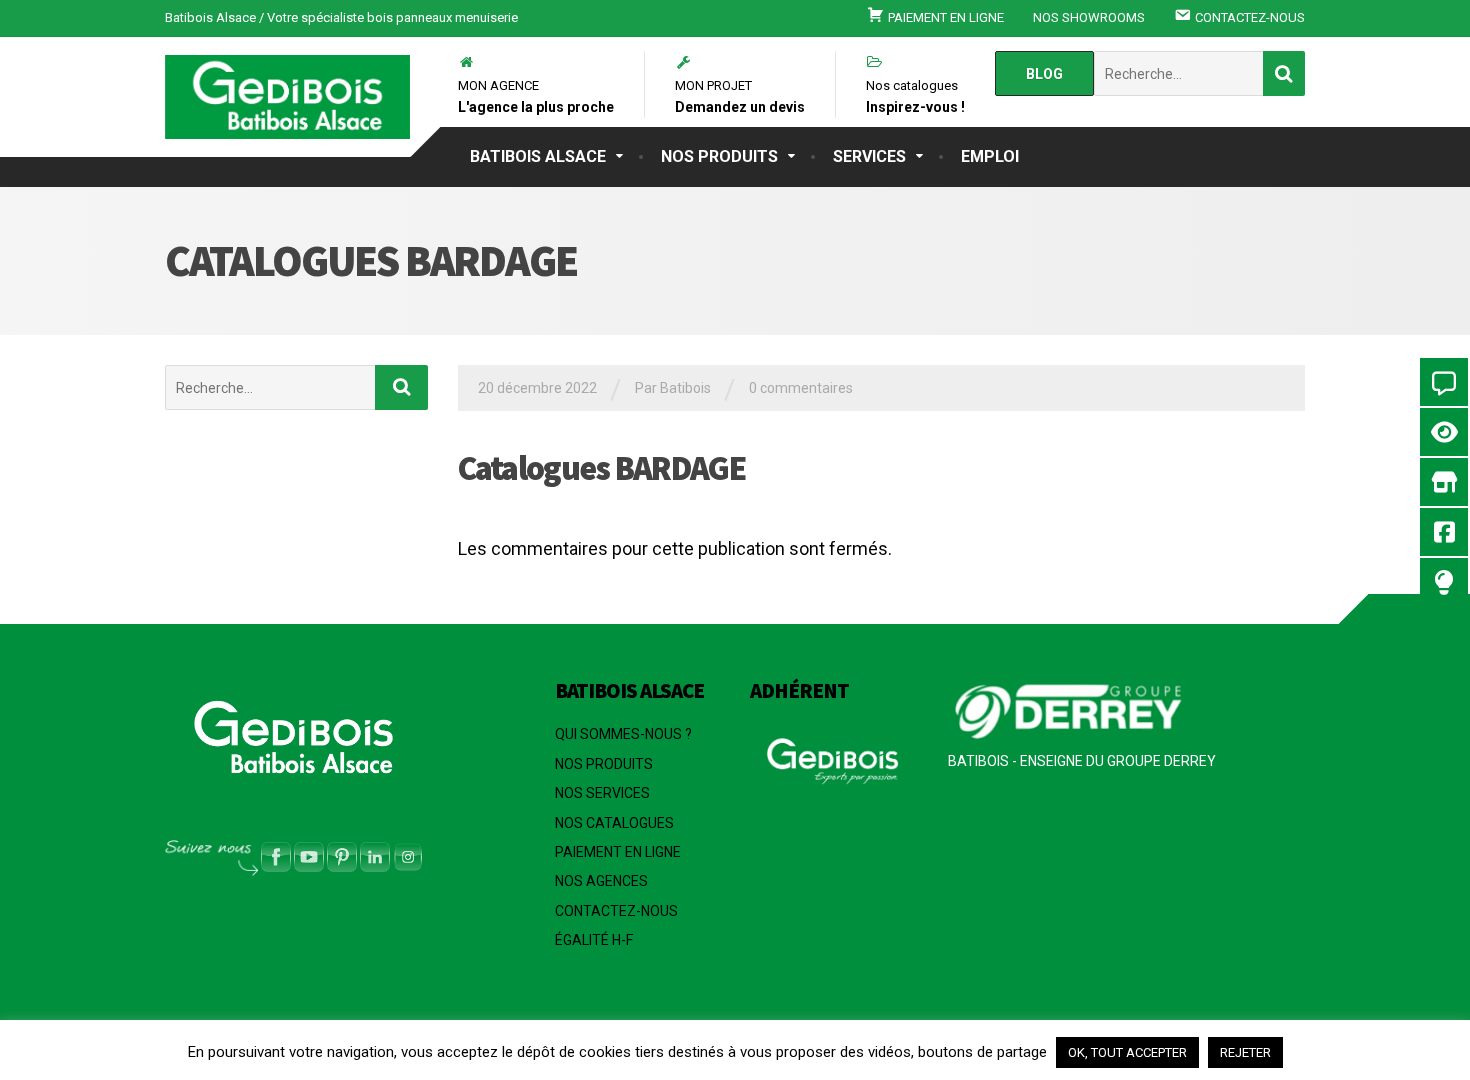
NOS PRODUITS (719, 156)
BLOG (1044, 74)
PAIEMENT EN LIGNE (618, 852)
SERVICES (869, 156)
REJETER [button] (1245, 1052)
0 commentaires (801, 388)
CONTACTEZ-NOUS (616, 911)
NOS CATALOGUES (614, 823)
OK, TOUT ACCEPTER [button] (1127, 1052)
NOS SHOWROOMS (1089, 17)
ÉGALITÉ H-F (594, 940)
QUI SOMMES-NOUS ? (623, 734)
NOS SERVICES (602, 793)
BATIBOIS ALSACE (538, 156)
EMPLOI (990, 156)
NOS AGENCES (601, 881)
